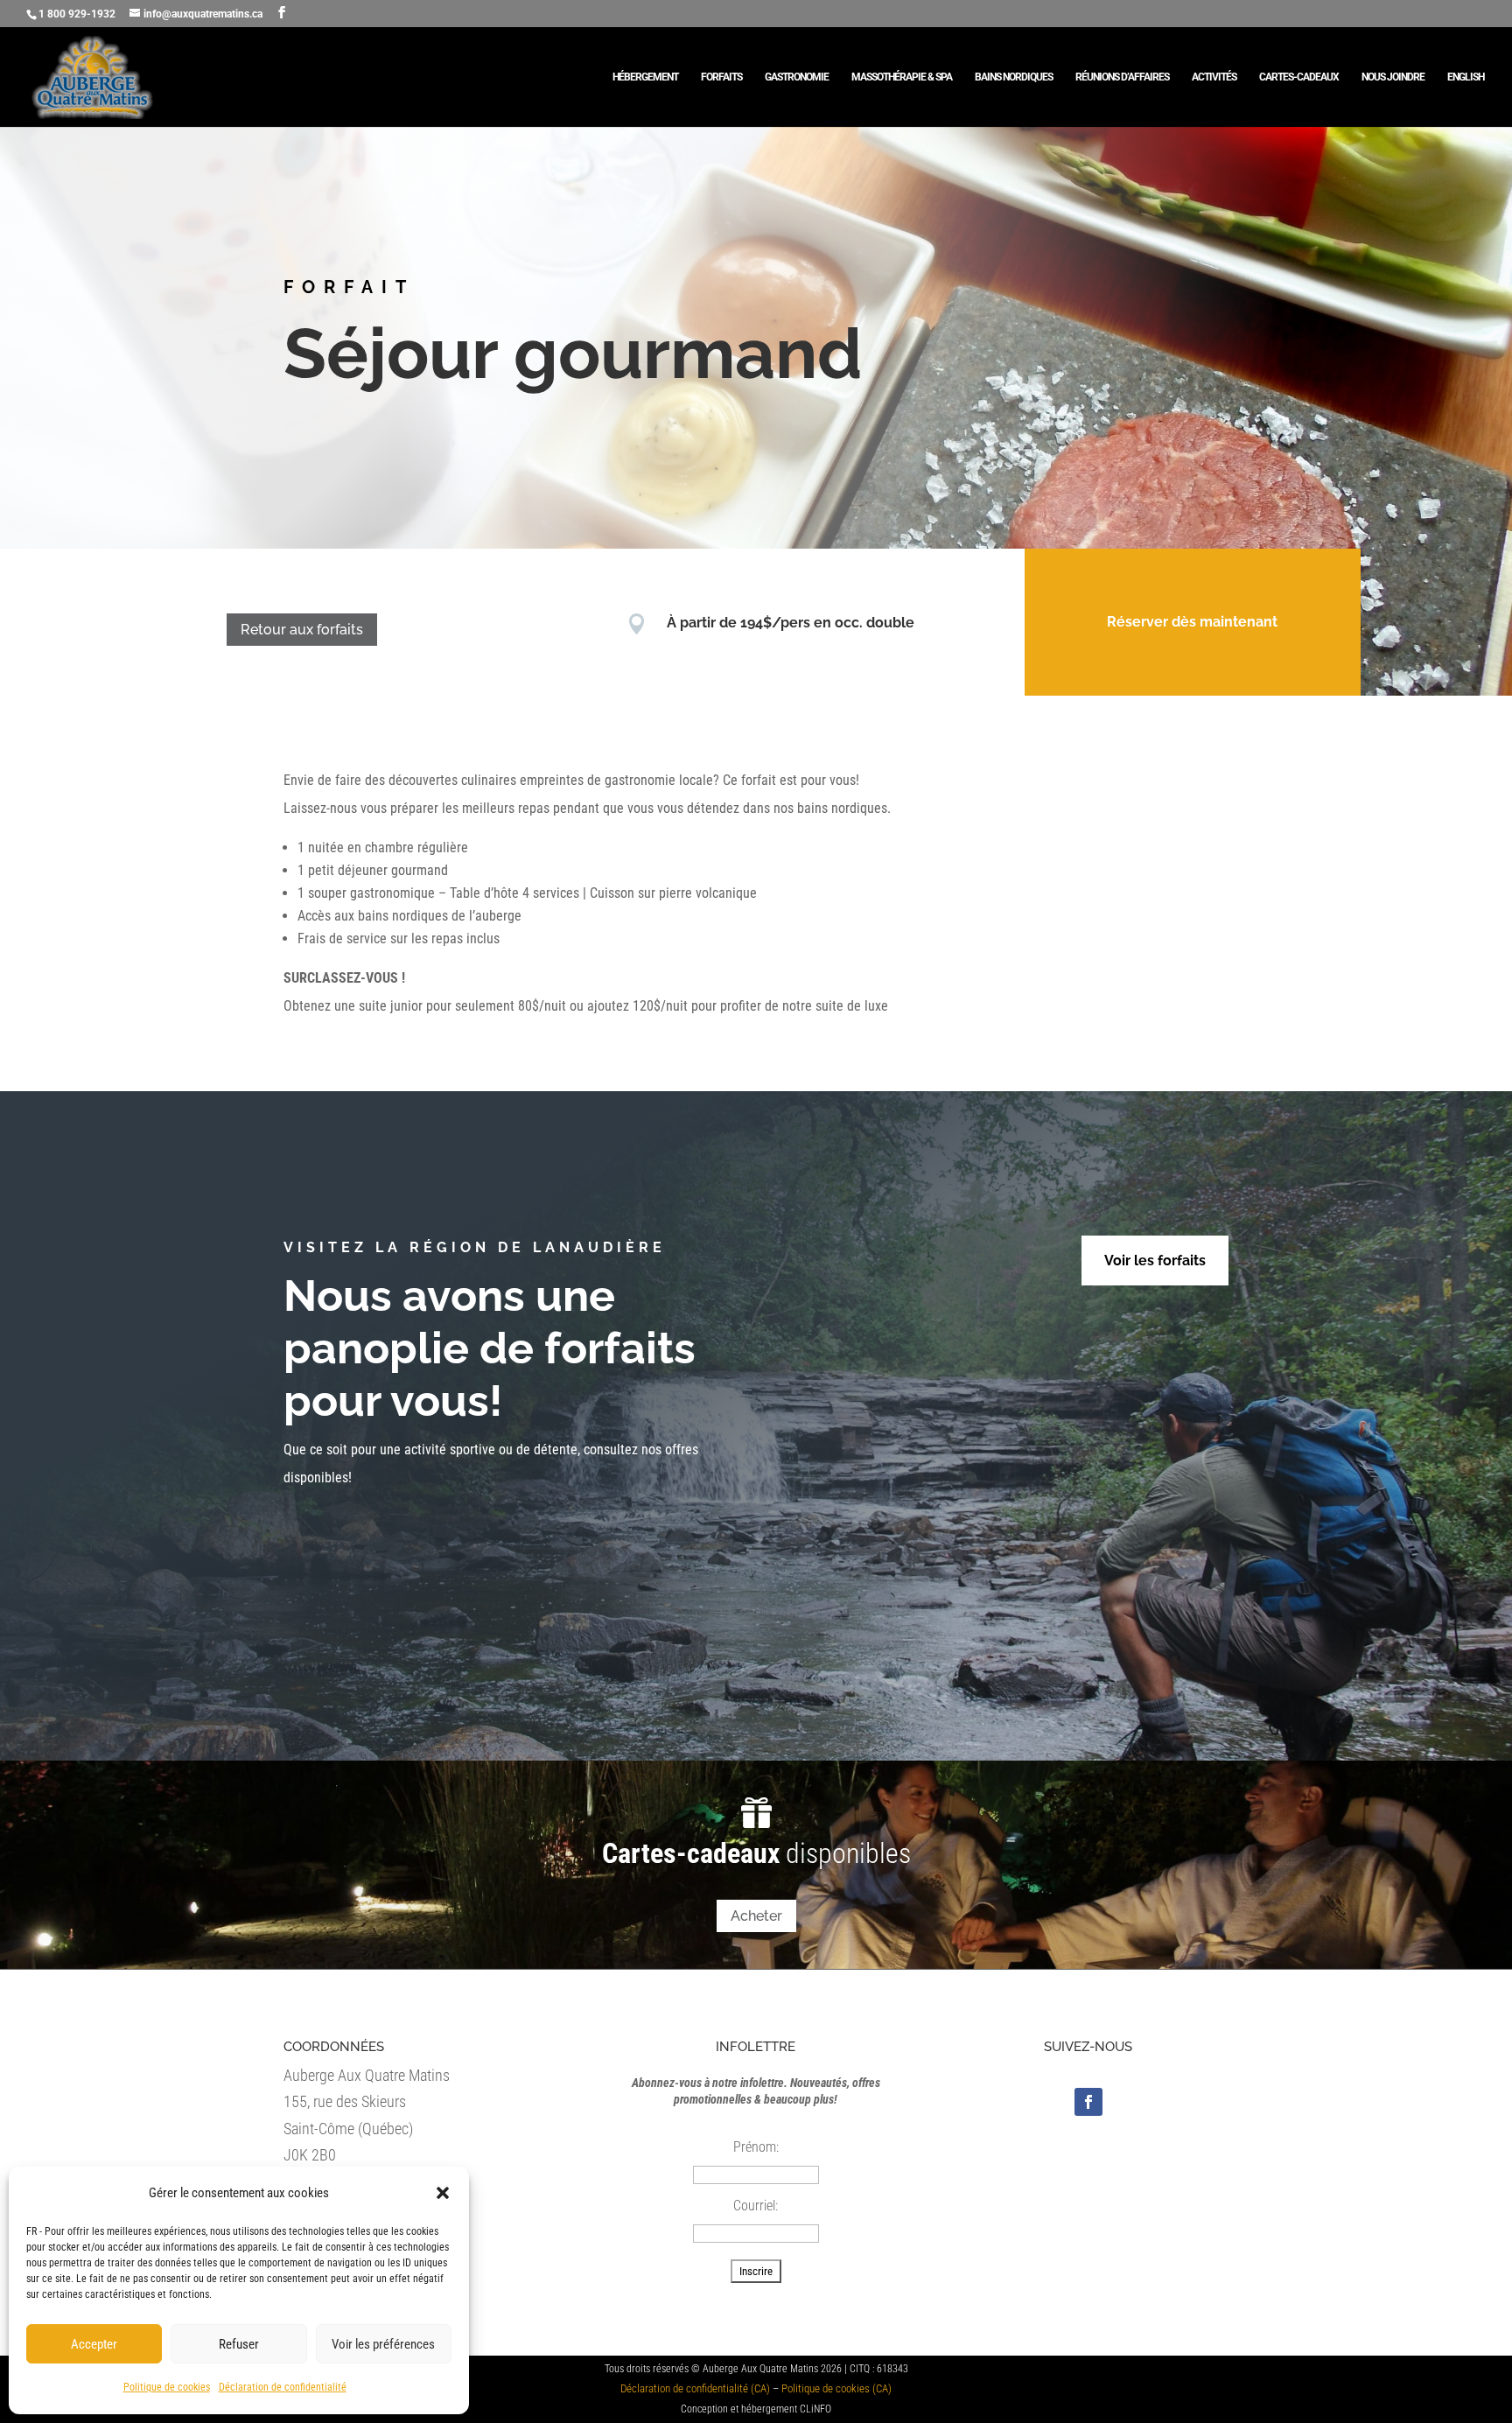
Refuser (239, 2344)
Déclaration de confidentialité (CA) (695, 2388)
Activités (1214, 77)
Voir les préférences (383, 2344)
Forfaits (721, 77)
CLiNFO (815, 2409)
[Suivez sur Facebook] (1088, 2102)
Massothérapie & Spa (902, 77)
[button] (443, 2193)
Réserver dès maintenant (1192, 622)
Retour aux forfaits (302, 630)
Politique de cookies (167, 2387)
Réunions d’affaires (1122, 77)
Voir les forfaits (1155, 1261)
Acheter (756, 1916)
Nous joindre (1393, 77)
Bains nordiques (1014, 77)
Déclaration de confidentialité (283, 2387)
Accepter (94, 2344)
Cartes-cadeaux (1299, 77)
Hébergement (645, 77)
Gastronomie (797, 77)
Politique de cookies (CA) (836, 2388)
